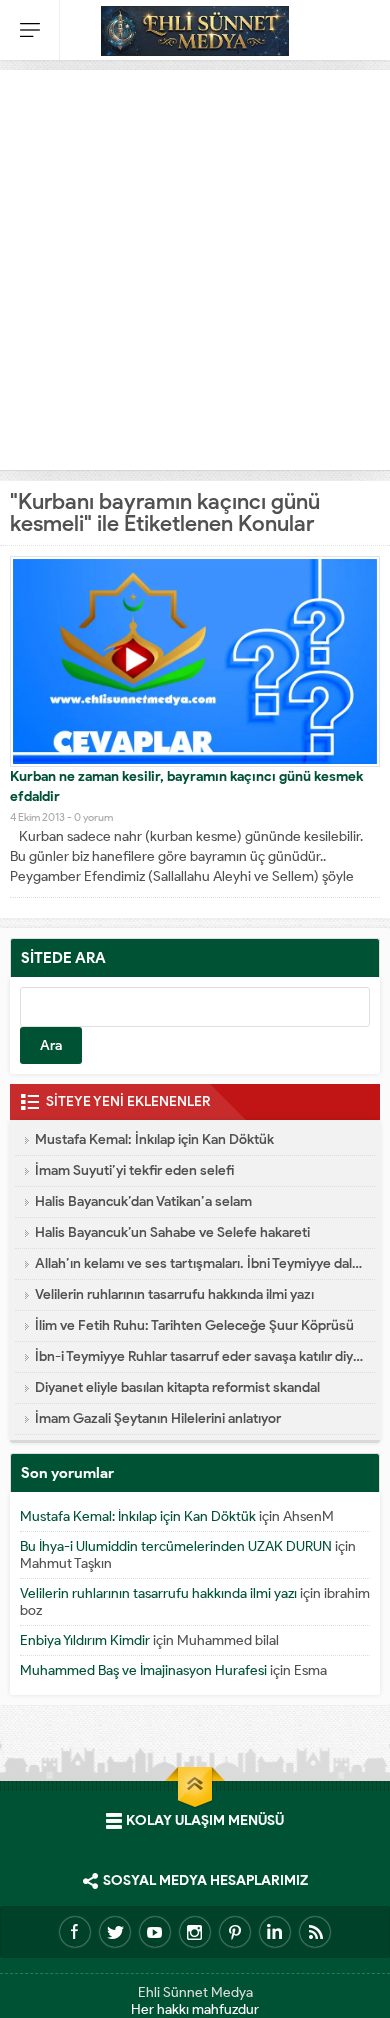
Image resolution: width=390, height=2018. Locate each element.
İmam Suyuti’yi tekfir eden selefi (134, 1170)
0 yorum (93, 817)
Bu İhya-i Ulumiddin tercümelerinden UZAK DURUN (176, 1546)
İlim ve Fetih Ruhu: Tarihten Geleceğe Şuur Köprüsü (194, 1325)
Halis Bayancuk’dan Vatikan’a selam (143, 1201)
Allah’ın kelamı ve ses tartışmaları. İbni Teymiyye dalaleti (200, 1263)
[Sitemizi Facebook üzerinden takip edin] (75, 1932)
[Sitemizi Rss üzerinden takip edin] (315, 1932)
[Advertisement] (195, 265)
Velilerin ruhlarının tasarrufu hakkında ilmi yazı (174, 1294)
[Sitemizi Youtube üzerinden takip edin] (155, 1932)
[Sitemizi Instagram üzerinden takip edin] (195, 1932)
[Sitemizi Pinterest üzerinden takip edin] (235, 1932)
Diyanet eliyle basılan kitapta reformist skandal (177, 1387)
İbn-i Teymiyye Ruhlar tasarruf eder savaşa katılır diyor (200, 1356)
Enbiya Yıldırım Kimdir (85, 1640)
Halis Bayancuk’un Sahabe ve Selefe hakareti (172, 1232)
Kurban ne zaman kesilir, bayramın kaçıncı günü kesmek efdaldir (186, 786)
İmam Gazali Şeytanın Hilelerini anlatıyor (158, 1418)
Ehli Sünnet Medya (195, 1992)
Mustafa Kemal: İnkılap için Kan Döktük (154, 1139)
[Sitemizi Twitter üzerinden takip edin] (115, 1932)
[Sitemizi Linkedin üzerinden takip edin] (275, 1932)
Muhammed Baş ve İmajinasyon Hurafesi (143, 1670)
